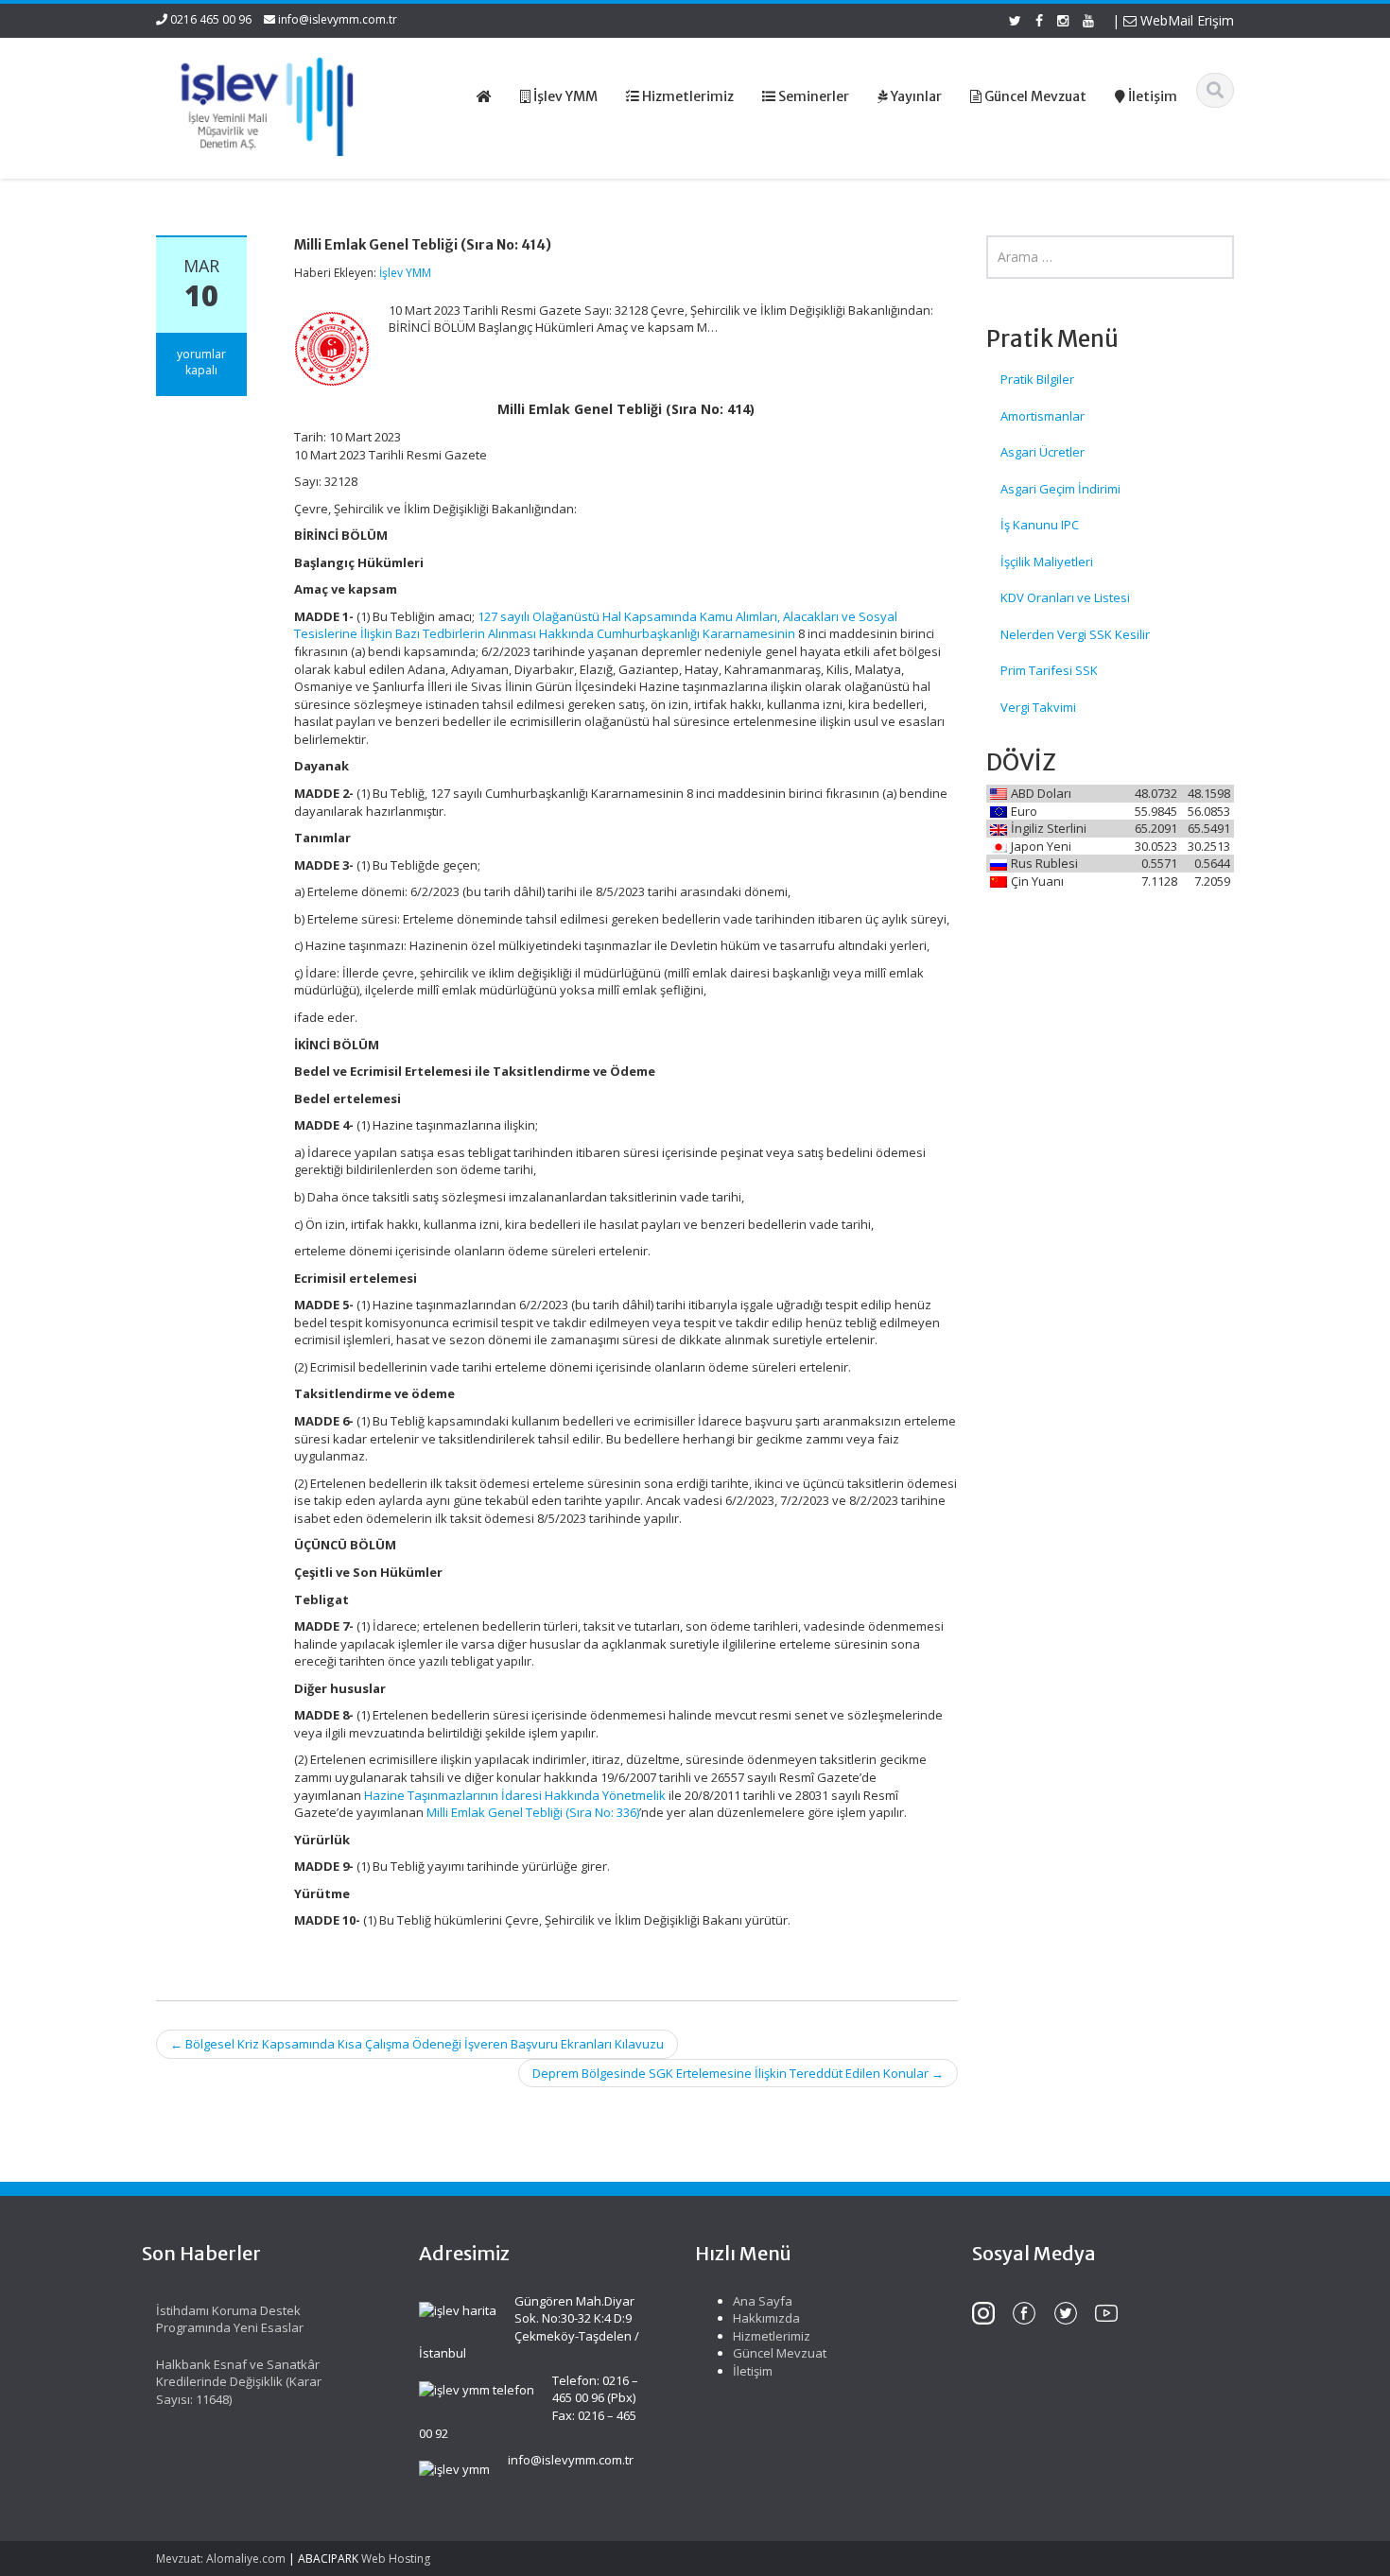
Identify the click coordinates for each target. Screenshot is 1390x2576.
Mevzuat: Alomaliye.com (221, 2559)
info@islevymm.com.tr (338, 19)
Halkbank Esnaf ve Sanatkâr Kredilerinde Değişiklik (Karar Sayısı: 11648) (239, 2382)
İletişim (753, 2371)
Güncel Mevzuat (780, 2353)
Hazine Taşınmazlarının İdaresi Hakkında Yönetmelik (515, 1795)
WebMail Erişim (1185, 20)
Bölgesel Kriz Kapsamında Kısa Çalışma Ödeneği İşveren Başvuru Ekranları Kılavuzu (417, 2044)
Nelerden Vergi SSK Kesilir (1075, 634)
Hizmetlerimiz (772, 2336)
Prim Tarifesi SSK (1049, 670)
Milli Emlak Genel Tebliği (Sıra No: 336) (533, 1812)
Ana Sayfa (763, 2301)
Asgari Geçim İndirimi (1060, 489)
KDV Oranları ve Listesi (1065, 597)
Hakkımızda (766, 2318)
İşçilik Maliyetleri (1047, 562)
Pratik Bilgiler (1037, 379)
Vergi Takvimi (1038, 707)
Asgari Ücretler (1042, 452)
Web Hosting (396, 2559)
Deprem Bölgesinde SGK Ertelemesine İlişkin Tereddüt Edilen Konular (738, 2073)
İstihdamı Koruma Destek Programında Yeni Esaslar (230, 2319)
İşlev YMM (405, 273)
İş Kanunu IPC (1040, 525)
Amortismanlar (1042, 416)
